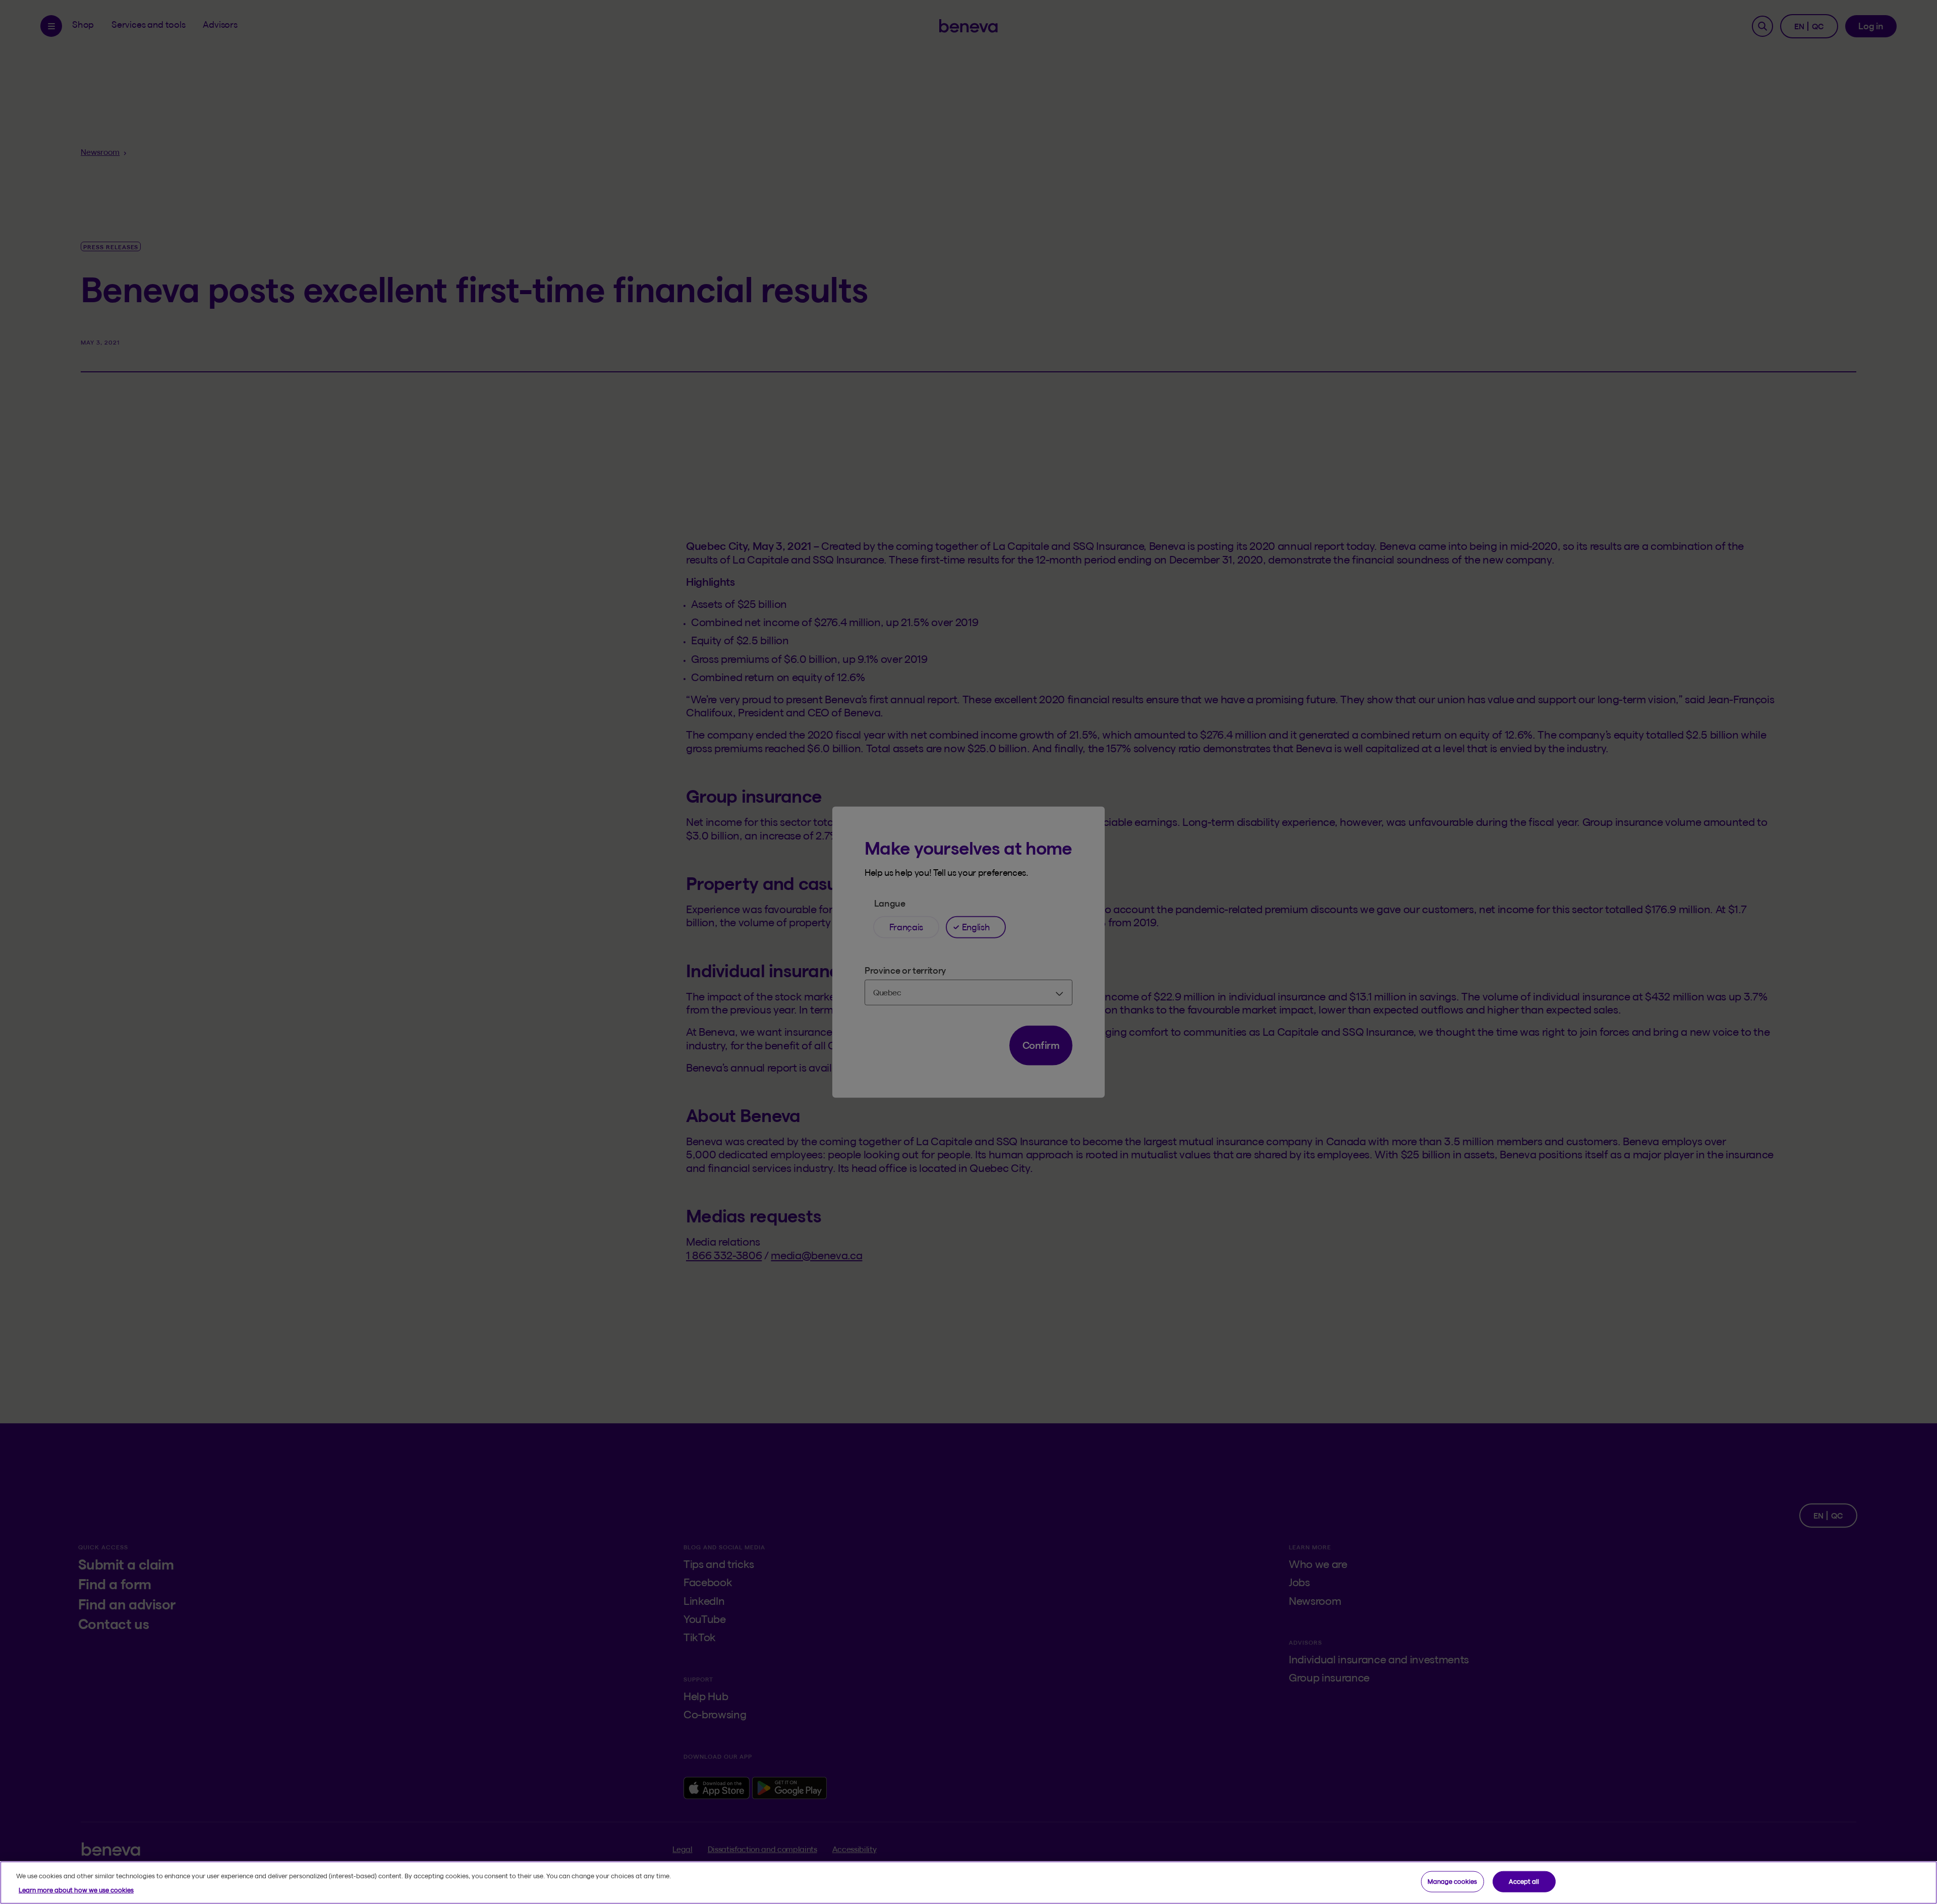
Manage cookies (1452, 1881)
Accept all (1524, 1881)
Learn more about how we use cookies (76, 1889)
